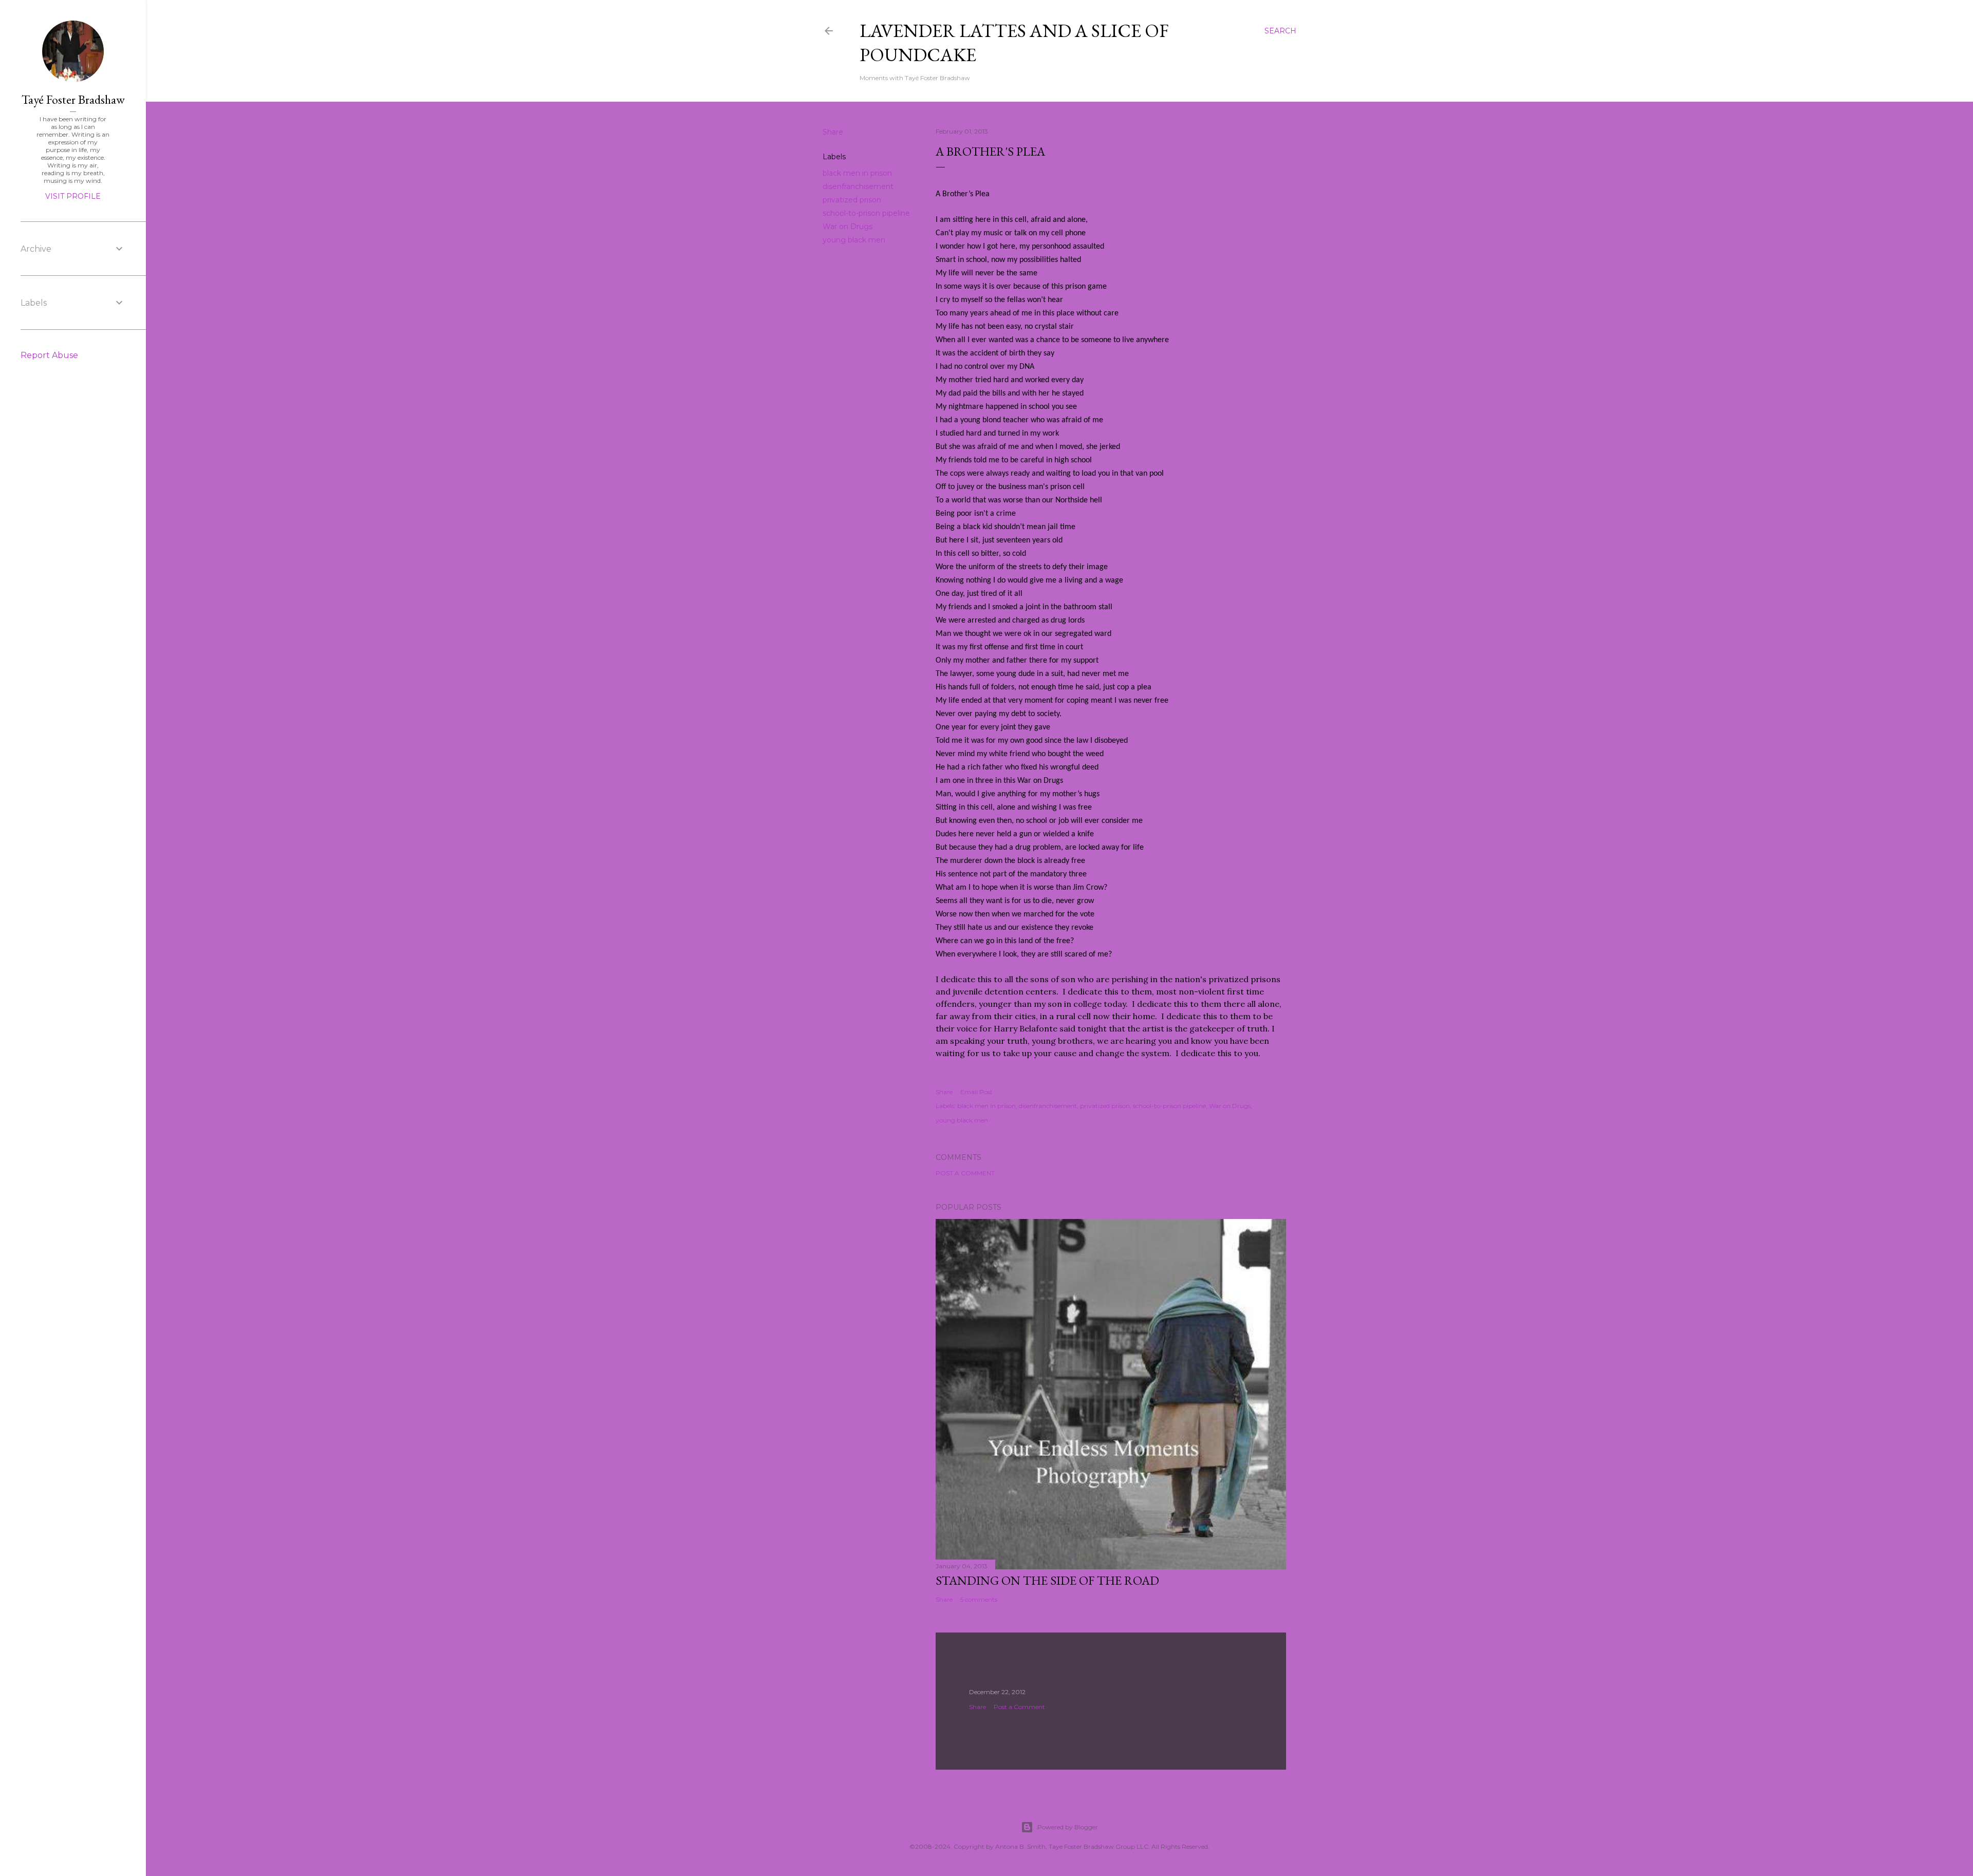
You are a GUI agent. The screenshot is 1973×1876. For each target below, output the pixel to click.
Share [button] (833, 132)
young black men (854, 240)
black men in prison (857, 173)
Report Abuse (49, 355)
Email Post (976, 1092)
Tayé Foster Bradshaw (73, 99)
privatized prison (852, 200)
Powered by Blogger (1068, 1827)
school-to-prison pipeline (866, 213)
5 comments (979, 1599)
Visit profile (73, 196)
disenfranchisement (858, 186)
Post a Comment (965, 1173)
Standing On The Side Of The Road (1047, 1580)
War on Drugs (848, 227)
